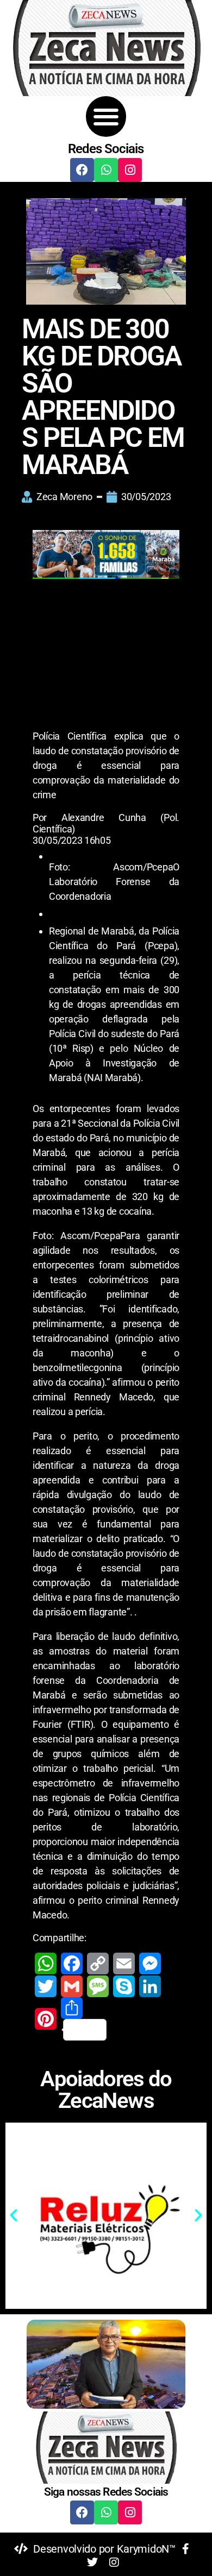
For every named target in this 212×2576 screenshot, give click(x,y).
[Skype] (124, 1986)
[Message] (98, 1986)
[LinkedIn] (150, 1986)
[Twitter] (46, 1986)
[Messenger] (150, 1963)
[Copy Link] (98, 1963)
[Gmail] (72, 1986)
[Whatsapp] (106, 170)
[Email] (124, 1963)
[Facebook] (82, 170)
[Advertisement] (106, 656)
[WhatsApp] (46, 1963)
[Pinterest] (46, 2019)
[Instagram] (130, 170)
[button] (106, 116)
